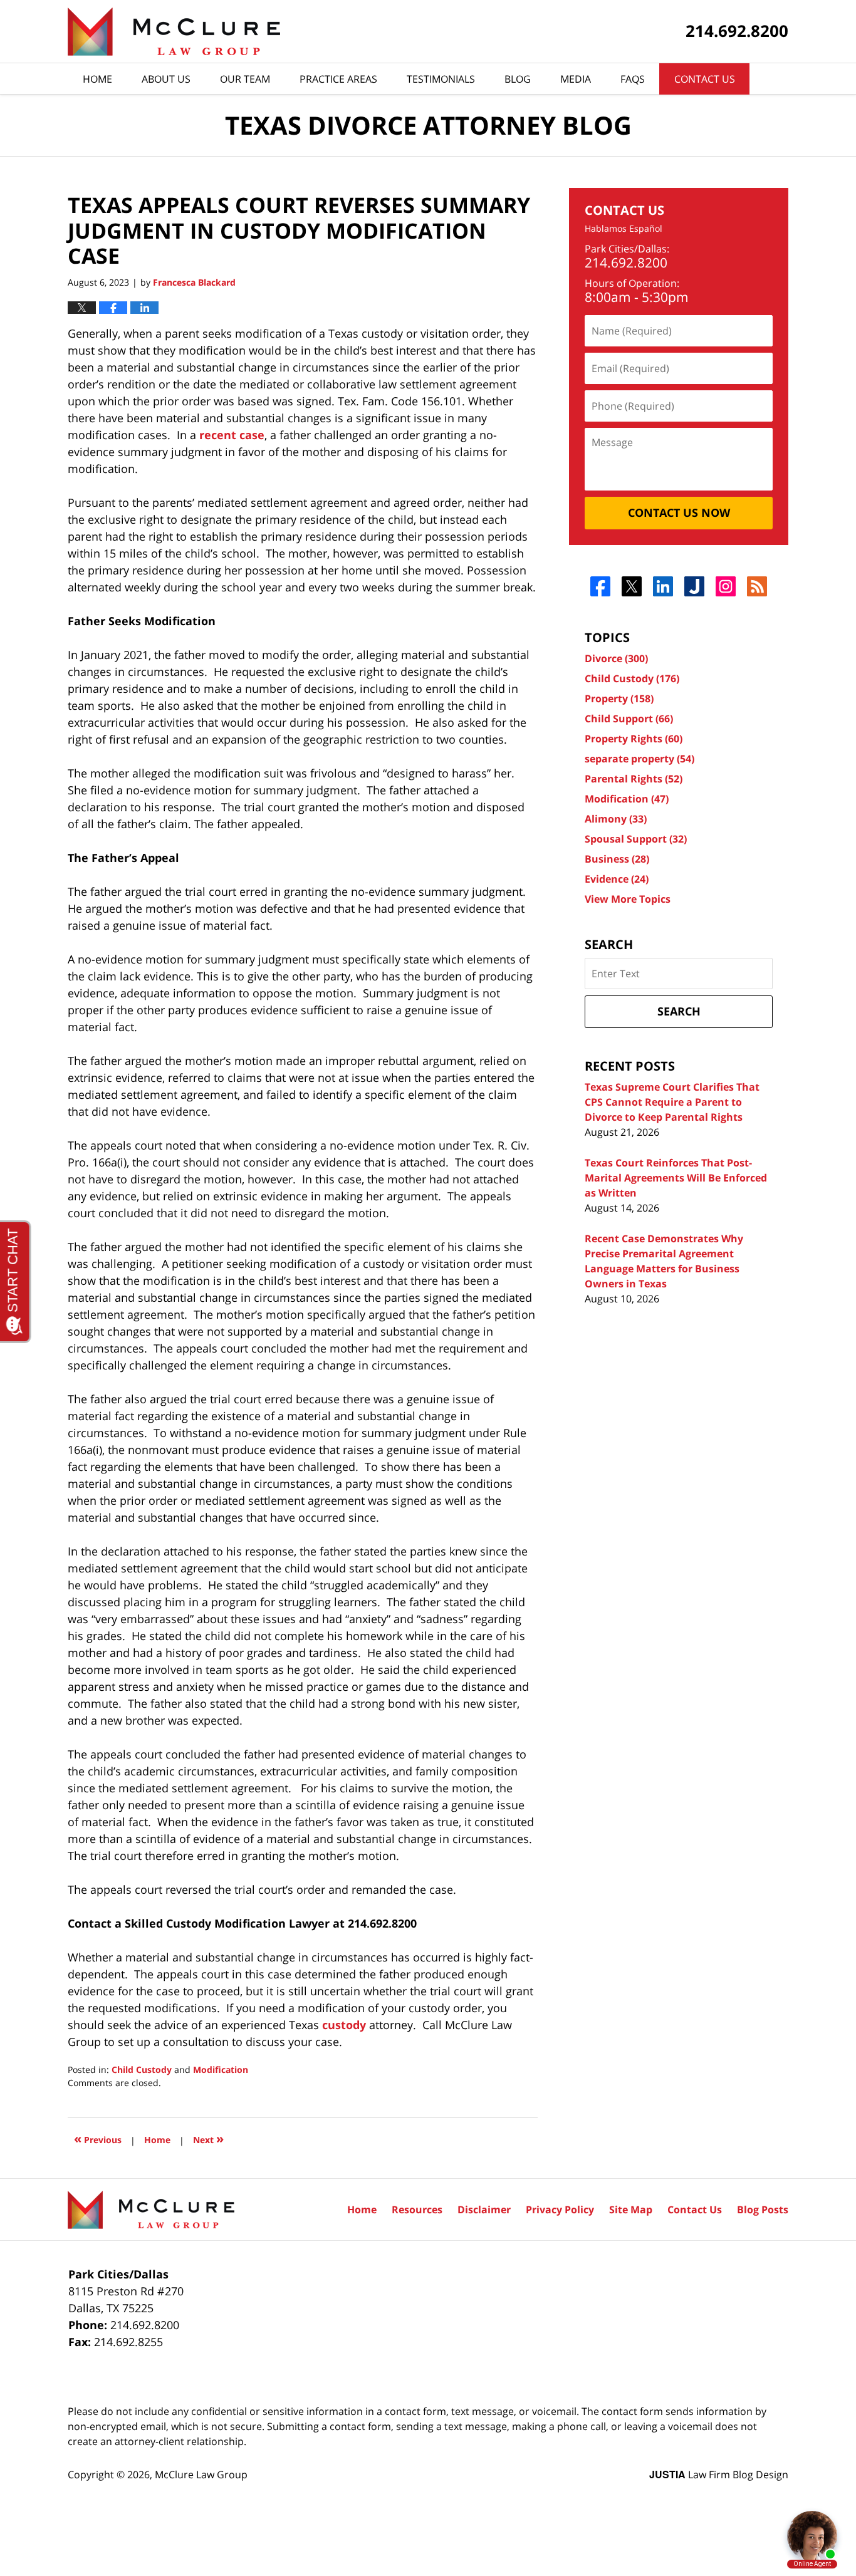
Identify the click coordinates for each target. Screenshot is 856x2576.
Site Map (631, 2210)
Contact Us (705, 79)
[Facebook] (601, 586)
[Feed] (757, 586)
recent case (232, 435)
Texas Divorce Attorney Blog (174, 32)
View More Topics (628, 899)
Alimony (616, 819)
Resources (417, 2210)
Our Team (245, 79)
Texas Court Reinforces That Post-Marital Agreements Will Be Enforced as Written (676, 1178)
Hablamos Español (624, 229)
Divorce (616, 658)
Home (97, 79)
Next (208, 2138)
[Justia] (695, 586)
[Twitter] (632, 586)
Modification (221, 2070)
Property (619, 699)
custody (344, 2025)
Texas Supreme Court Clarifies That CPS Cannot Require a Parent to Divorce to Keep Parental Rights (672, 1102)
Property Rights (634, 739)
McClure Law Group (201, 2475)
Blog (518, 79)
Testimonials (441, 79)
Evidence (617, 879)
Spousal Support (636, 839)
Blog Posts (763, 2210)
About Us (166, 79)
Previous (98, 2138)
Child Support (629, 719)
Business (617, 859)
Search (679, 1011)
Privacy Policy (560, 2210)
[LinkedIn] (663, 586)
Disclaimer (484, 2210)
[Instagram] (726, 586)
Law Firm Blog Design (719, 2475)
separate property (639, 759)
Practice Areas (338, 79)
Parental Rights (634, 779)
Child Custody (142, 2070)
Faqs (633, 79)
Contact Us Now (679, 512)
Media (576, 79)
